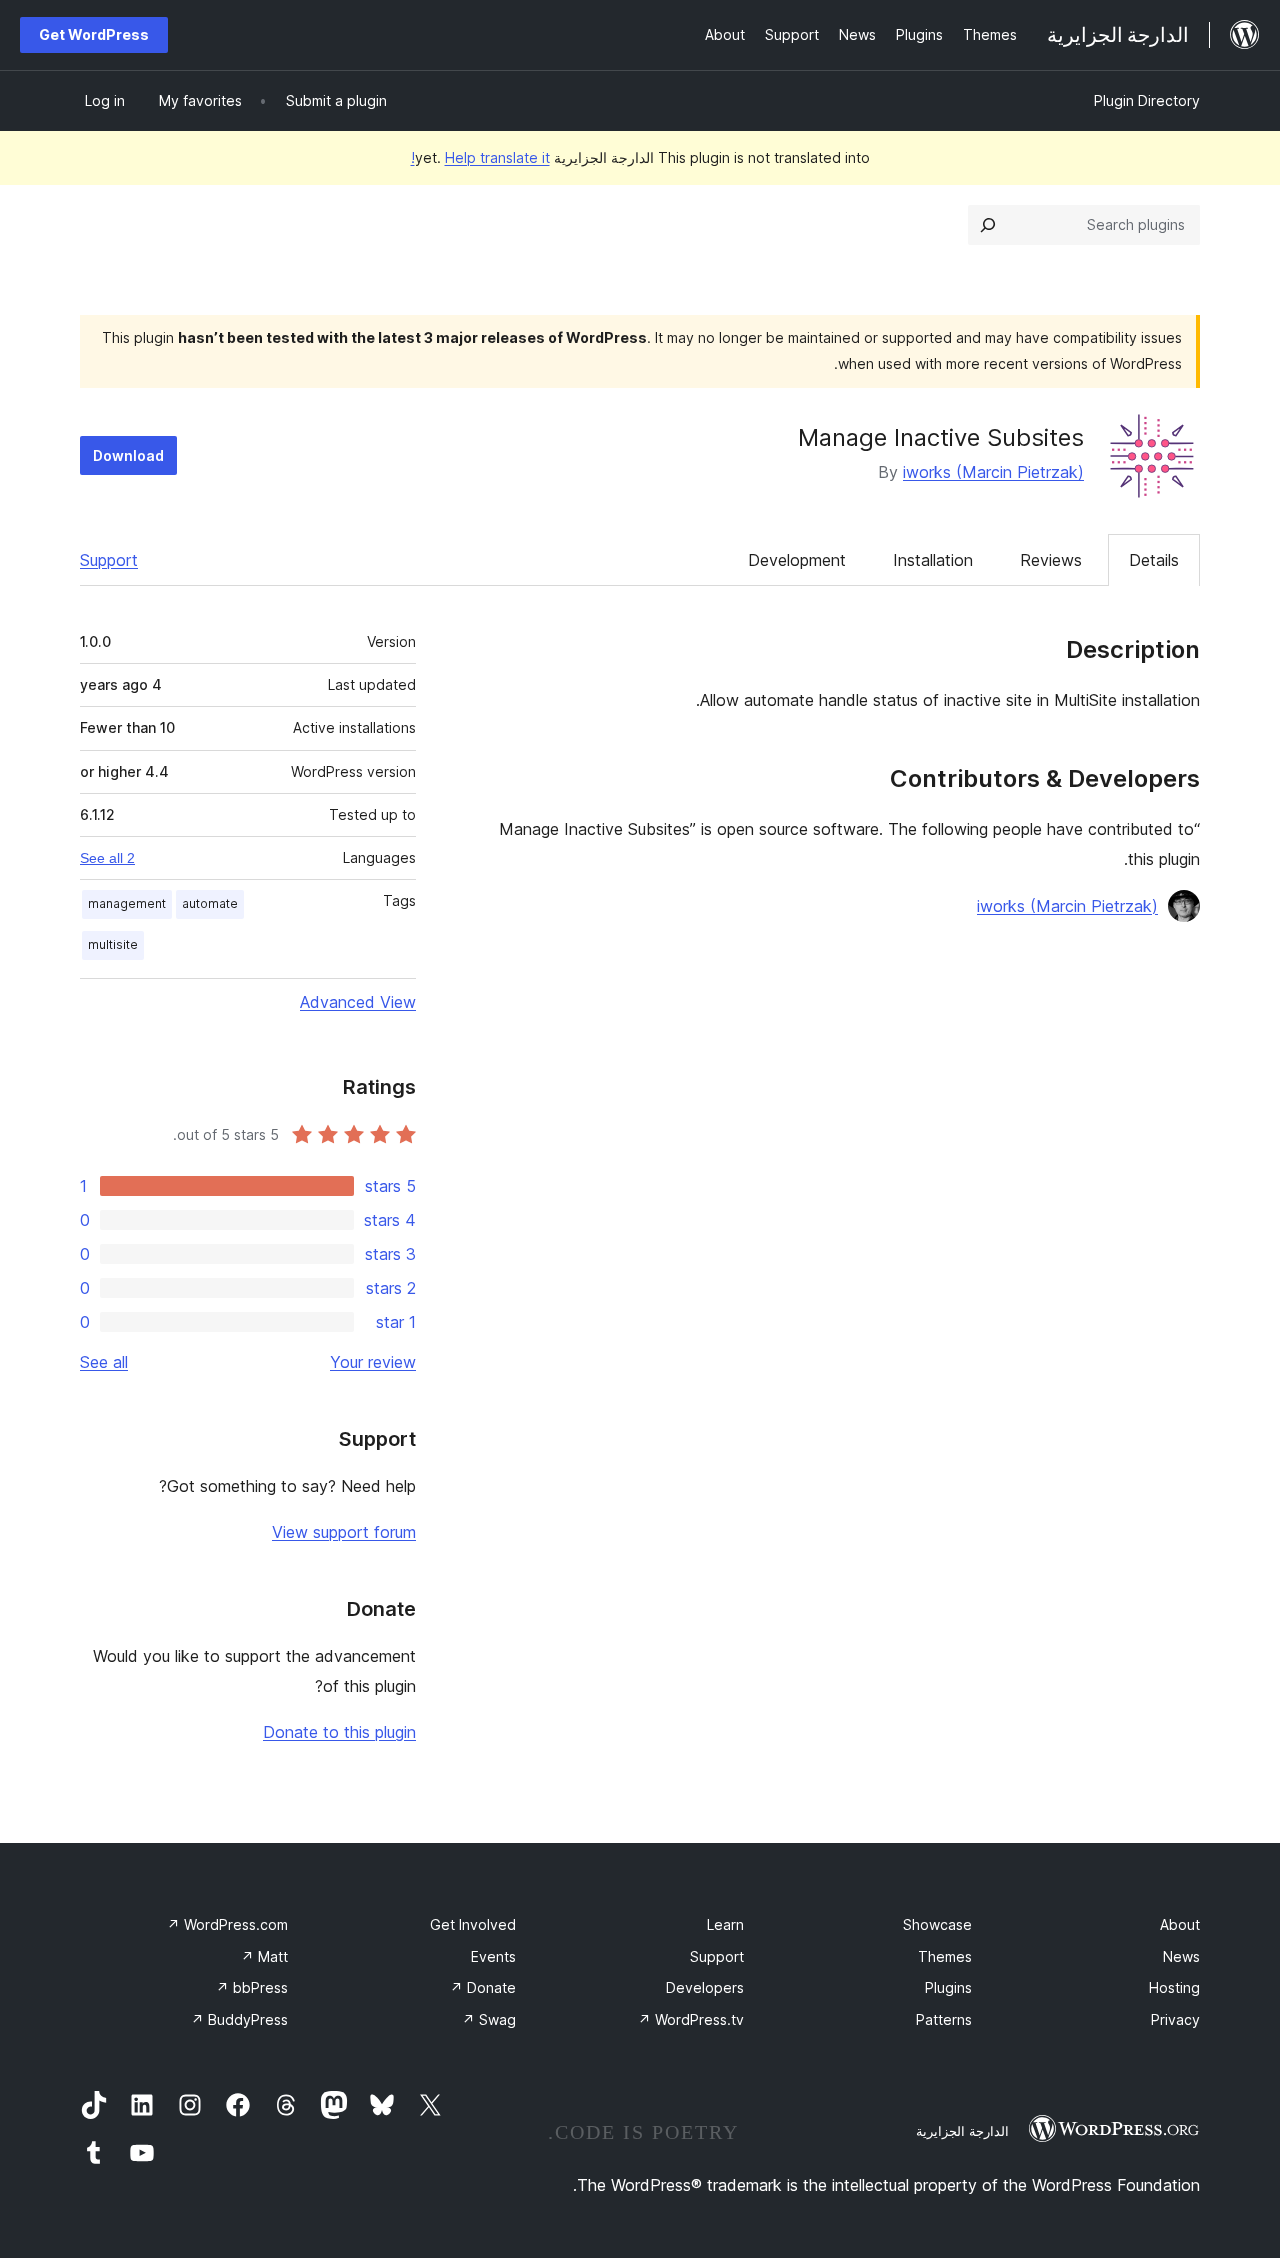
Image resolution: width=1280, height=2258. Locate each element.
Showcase (937, 1924)
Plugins (948, 1987)
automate (210, 903)
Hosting (1174, 1987)
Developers (705, 1987)
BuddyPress (239, 2019)
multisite (113, 944)
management (127, 903)
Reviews (1051, 560)
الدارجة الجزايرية (962, 2131)
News (1181, 1956)
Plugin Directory (1147, 100)
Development (797, 560)
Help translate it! (480, 157)
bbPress (252, 1987)
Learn (725, 1924)
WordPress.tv (691, 2019)
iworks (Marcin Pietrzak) (993, 472)
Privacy (1175, 2019)
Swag (489, 2019)
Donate (483, 1987)
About (1180, 1924)
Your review (373, 1362)
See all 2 (107, 858)
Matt (264, 1956)
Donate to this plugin (339, 1732)
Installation (933, 560)
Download (128, 455)
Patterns (944, 2019)
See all (104, 1362)
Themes (945, 1956)
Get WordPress (94, 34)
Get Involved (473, 1924)
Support (109, 560)
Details (1154, 560)
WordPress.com (227, 1924)
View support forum (344, 1532)
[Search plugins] (988, 225)
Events (493, 1956)
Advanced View (358, 1002)
